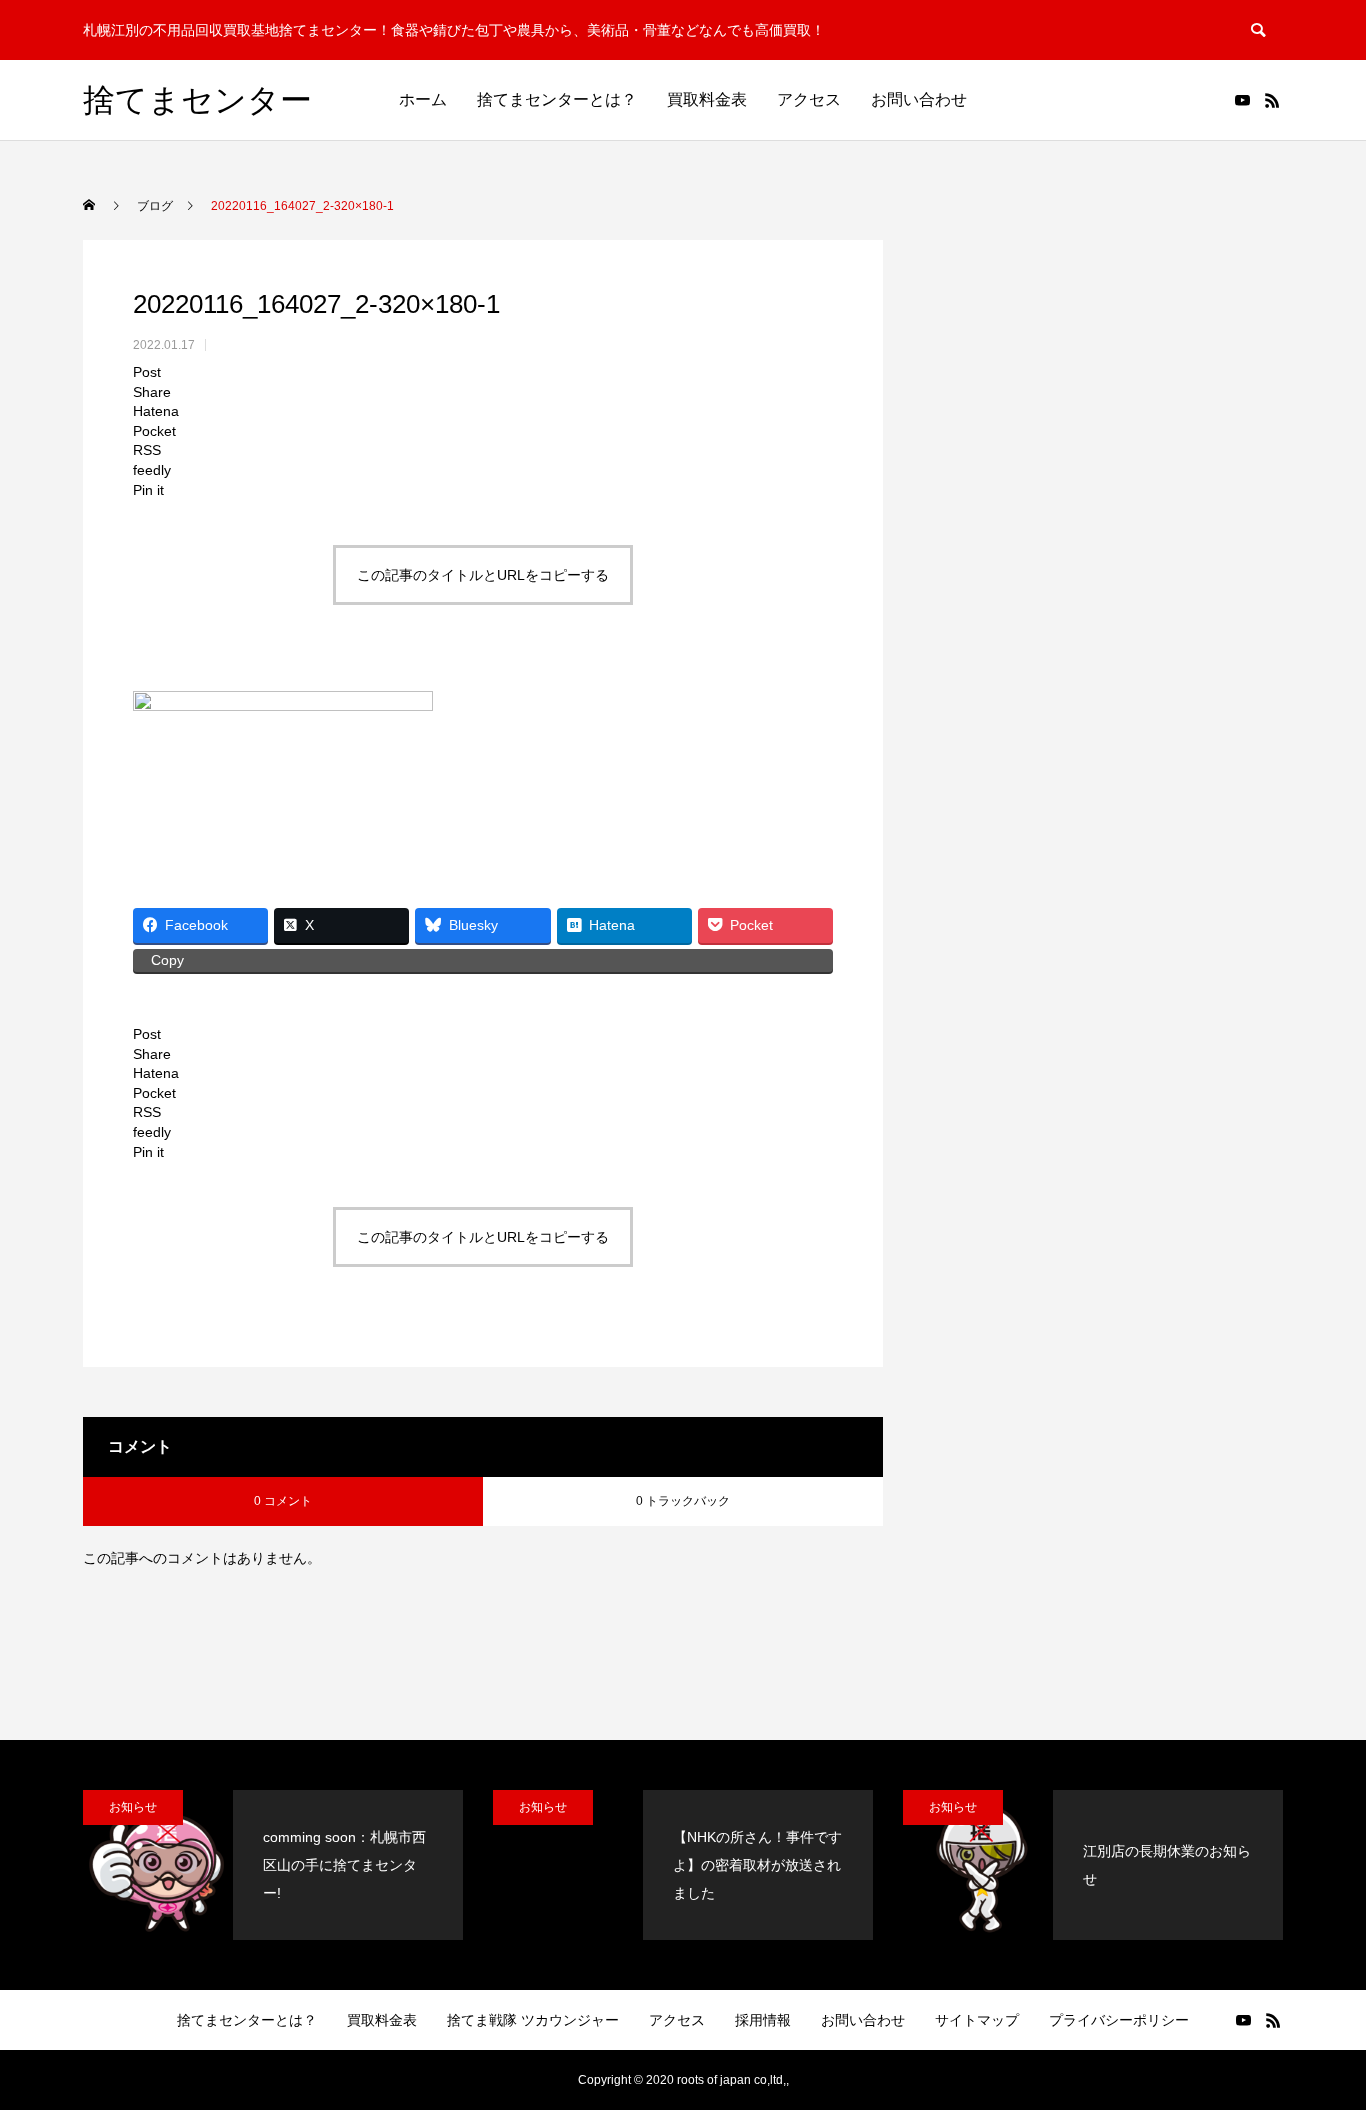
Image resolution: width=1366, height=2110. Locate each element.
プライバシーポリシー (1119, 2020)
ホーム (423, 99)
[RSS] (1272, 100)
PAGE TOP (1317, 2028)
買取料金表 (707, 99)
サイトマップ (977, 2020)
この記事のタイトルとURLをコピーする (483, 575)
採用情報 (763, 2020)
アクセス (809, 99)
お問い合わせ (919, 99)
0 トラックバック (683, 1501)
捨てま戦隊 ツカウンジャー (533, 2020)
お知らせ (133, 1807)
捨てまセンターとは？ (557, 99)
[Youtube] (1242, 100)
